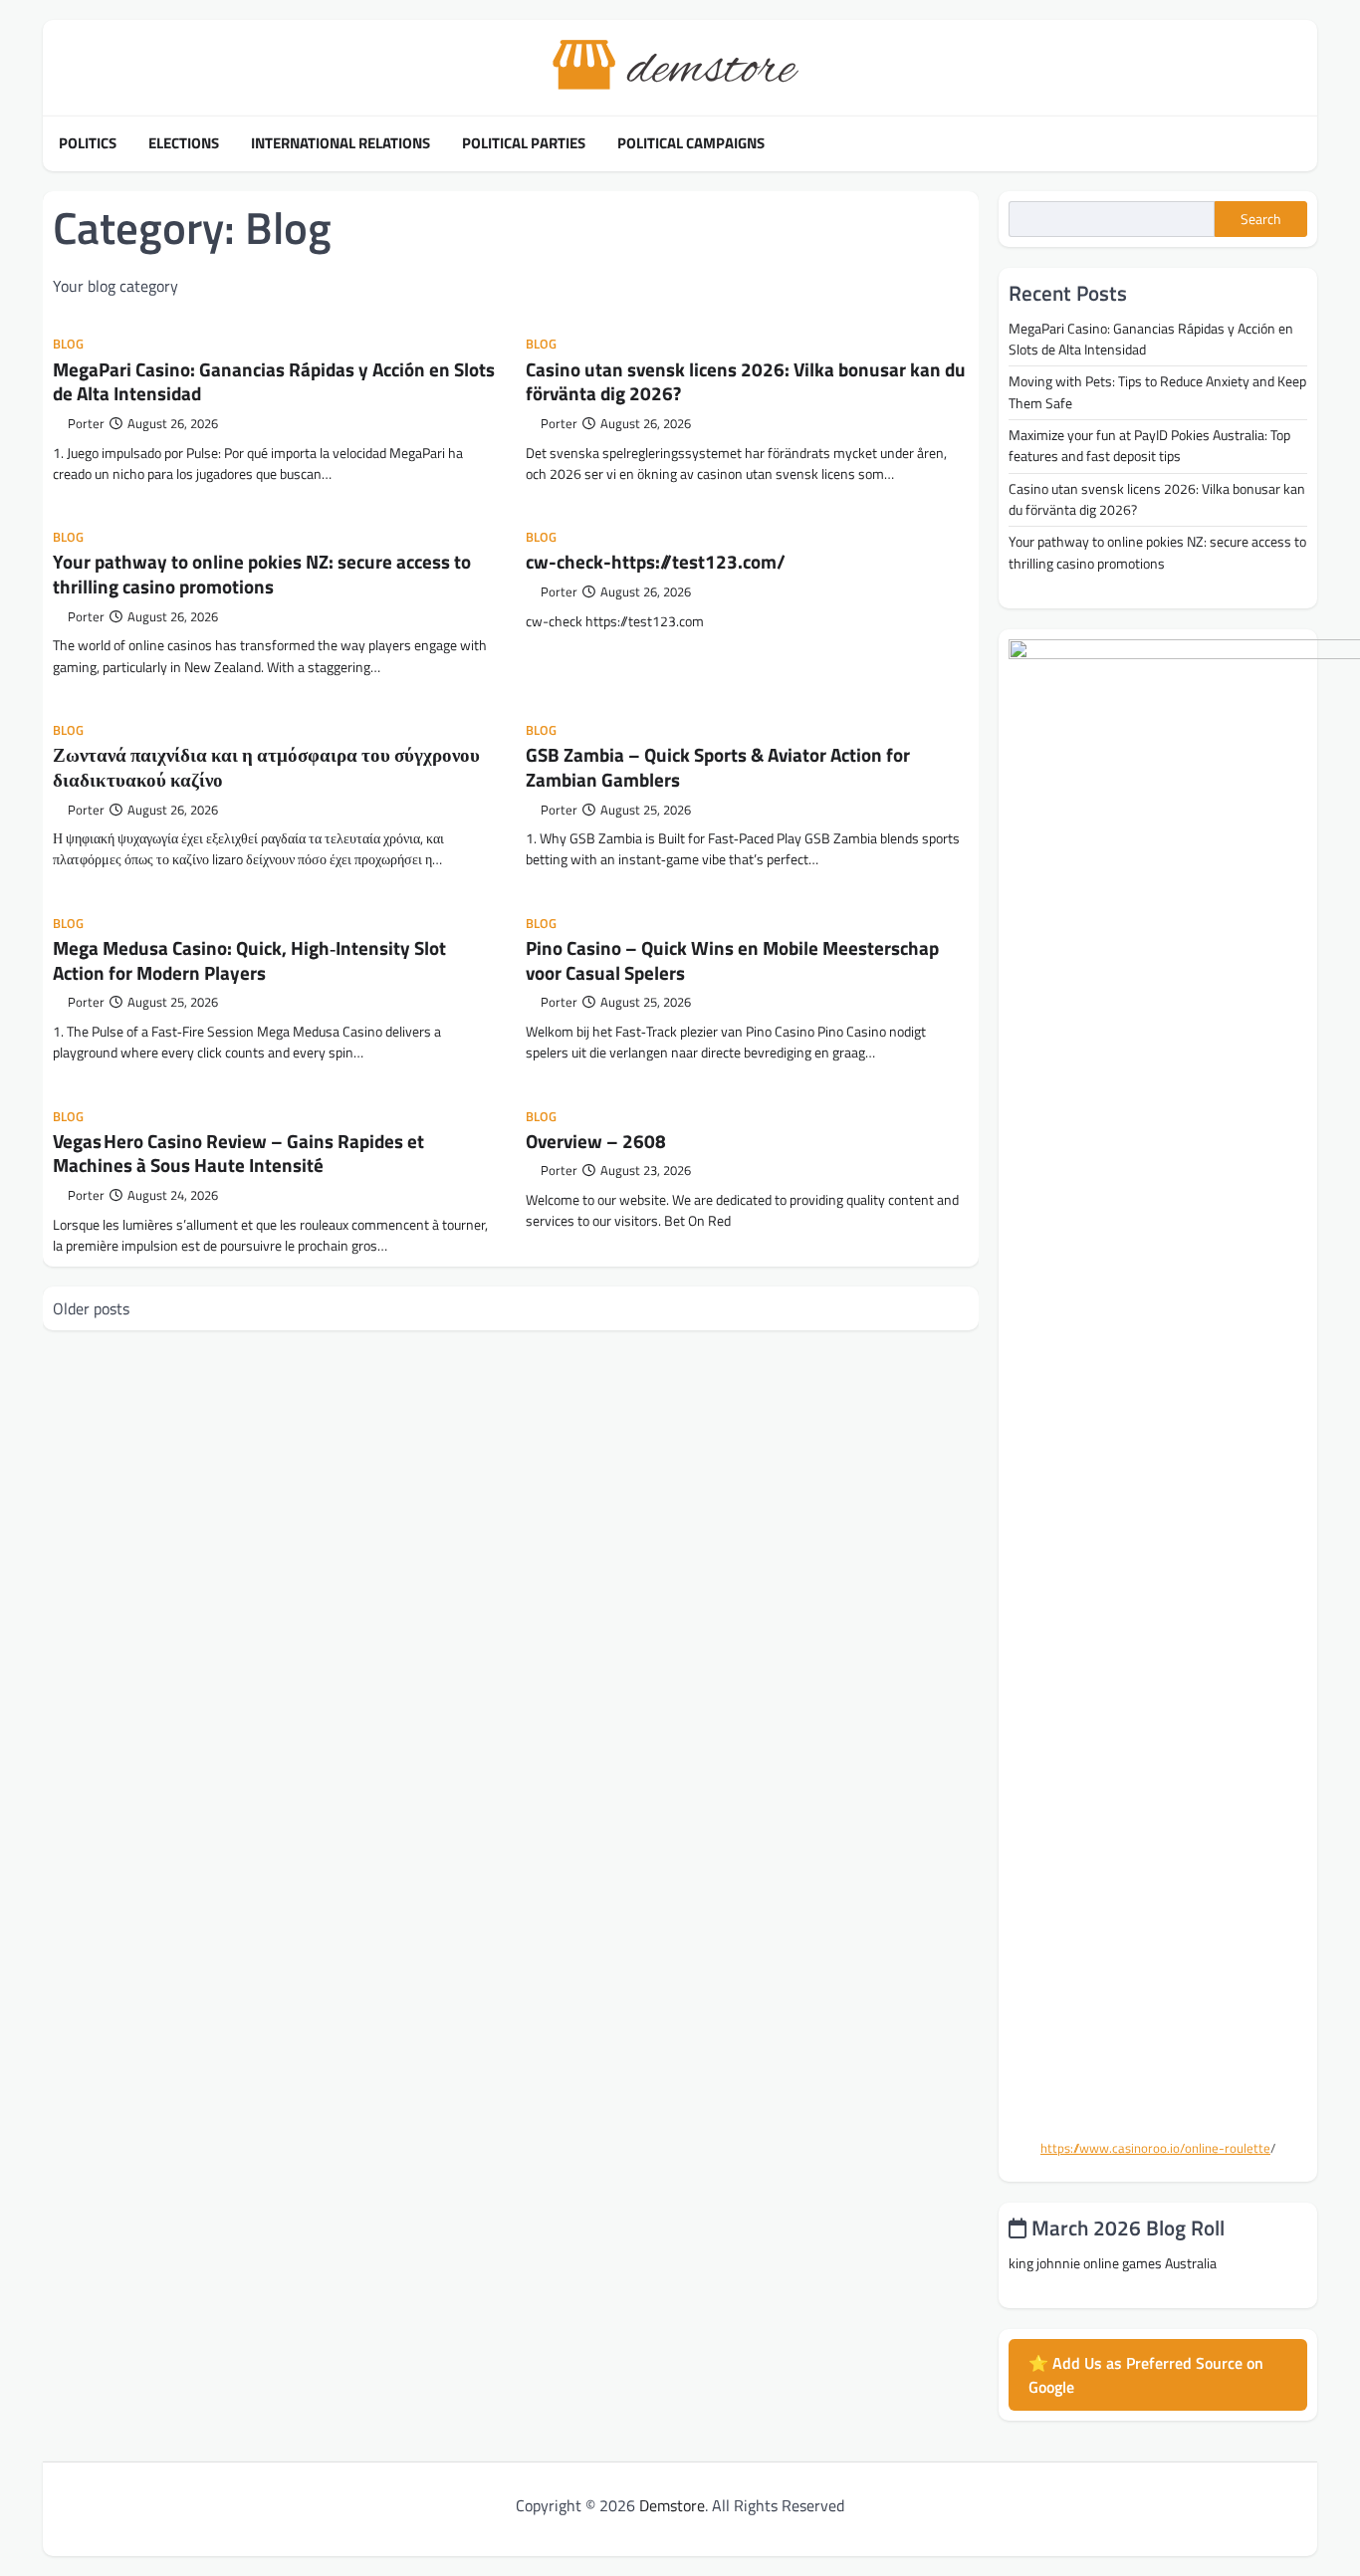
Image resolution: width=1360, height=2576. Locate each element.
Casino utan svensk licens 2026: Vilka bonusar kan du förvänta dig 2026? (746, 381)
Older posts (91, 1308)
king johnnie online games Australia (1113, 2263)
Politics (88, 143)
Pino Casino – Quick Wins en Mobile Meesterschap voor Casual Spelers (732, 960)
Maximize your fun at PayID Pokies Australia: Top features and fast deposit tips (1149, 446)
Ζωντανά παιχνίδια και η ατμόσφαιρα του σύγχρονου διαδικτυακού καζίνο (266, 767)
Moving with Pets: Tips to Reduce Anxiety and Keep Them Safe (1157, 392)
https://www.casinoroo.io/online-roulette (1155, 2148)
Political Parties (524, 143)
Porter (86, 424)
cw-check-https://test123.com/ (656, 561)
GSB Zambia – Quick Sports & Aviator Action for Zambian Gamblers (718, 767)
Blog (68, 344)
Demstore (672, 2505)
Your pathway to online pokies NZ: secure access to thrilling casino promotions (262, 574)
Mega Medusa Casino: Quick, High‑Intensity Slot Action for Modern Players (249, 960)
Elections (184, 143)
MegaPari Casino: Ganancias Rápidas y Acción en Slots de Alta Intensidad (274, 381)
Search (1261, 219)
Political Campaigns (691, 143)
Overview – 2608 (596, 1141)
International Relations (340, 143)
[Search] (1302, 143)
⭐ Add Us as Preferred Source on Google (1146, 2375)
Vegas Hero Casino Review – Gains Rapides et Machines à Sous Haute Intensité (238, 1153)
